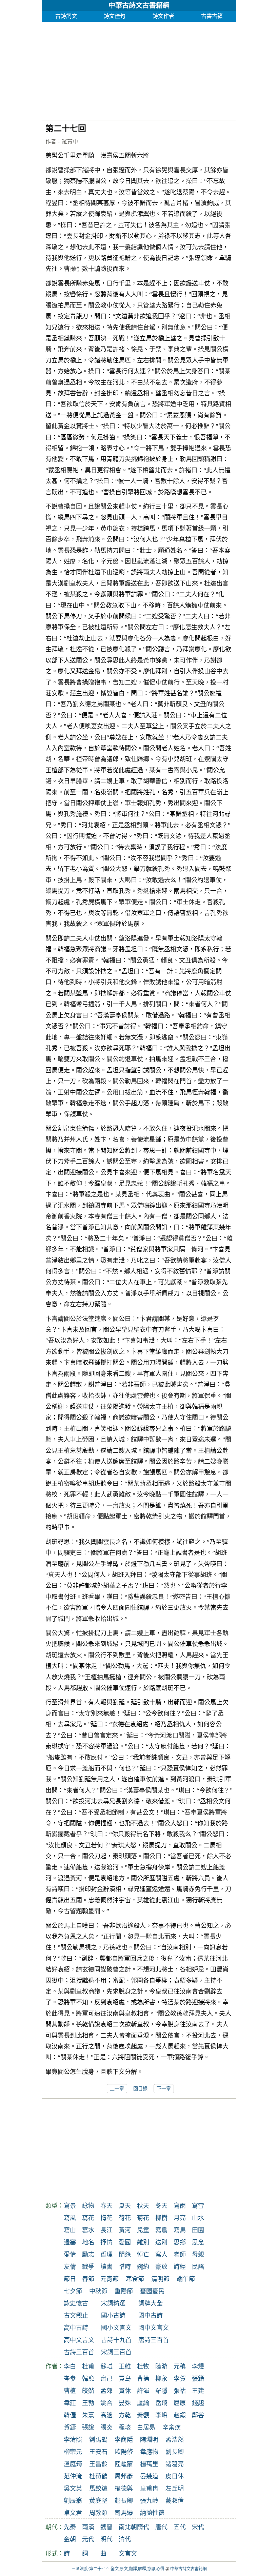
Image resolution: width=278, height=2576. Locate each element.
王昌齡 (98, 2464)
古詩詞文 (66, 16)
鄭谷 (198, 2415)
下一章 (164, 2089)
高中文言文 (79, 2340)
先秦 (70, 2527)
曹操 (143, 2379)
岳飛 (161, 2403)
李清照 (73, 2440)
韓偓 (70, 2415)
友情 (70, 2267)
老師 (180, 2255)
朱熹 (88, 2415)
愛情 (70, 2255)
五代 (180, 2527)
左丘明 (175, 2489)
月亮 (180, 2218)
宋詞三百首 (116, 2352)
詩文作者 (163, 16)
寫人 (161, 2255)
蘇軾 (106, 2366)
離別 (143, 2242)
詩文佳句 (115, 16)
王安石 (98, 2452)
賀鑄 (70, 2428)
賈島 (125, 2379)
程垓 (125, 2428)
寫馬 (180, 2230)
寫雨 (180, 2206)
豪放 (161, 2267)
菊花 (143, 2218)
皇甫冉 (149, 2489)
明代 (106, 2539)
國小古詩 (113, 2316)
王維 (125, 2366)
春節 (88, 2279)
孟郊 (106, 2391)
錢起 (198, 2403)
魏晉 (106, 2527)
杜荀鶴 (98, 2476)
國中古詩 (151, 2316)
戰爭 (88, 2267)
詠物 (88, 2206)
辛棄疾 (172, 2428)
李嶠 (161, 2415)
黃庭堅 (98, 2501)
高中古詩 (76, 2328)
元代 (88, 2539)
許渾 (143, 2391)
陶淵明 (149, 2440)
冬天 (161, 2206)
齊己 (106, 2379)
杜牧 (143, 2366)
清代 (125, 2539)
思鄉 (180, 2242)
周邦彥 (124, 2476)
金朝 (70, 2539)
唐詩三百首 (154, 2340)
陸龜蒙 (124, 2464)
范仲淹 (73, 2476)
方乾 (125, 2415)
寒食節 (135, 2279)
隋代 (143, 2527)
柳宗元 (73, 2452)
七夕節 (73, 2291)
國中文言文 (154, 2328)
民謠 (198, 2267)
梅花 (106, 2218)
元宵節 (110, 2279)
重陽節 (124, 2291)
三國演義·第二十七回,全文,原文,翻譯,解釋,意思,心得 (118, 2569)
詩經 (180, 2267)
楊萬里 (149, 2464)
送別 (161, 2242)
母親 (198, 2255)
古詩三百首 (79, 2352)
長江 (106, 2230)
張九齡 (149, 2501)
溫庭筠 (73, 2464)
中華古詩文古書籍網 (139, 5)
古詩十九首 (116, 2340)
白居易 (146, 2428)
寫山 (70, 2230)
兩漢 (88, 2527)
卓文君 (73, 2513)
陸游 (161, 2366)
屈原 (180, 2403)
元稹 (180, 2366)
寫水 (88, 2230)
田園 (198, 2230)
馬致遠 (98, 2489)
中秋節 (98, 2291)
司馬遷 (124, 2513)
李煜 (198, 2366)
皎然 (88, 2391)
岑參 (70, 2379)
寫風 (70, 2218)
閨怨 (125, 2255)
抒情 (106, 2242)
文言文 (128, 2554)
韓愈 (88, 2379)
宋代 (198, 2527)
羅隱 (161, 2391)
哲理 (106, 2255)
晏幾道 (149, 2476)
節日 (70, 2279)
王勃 (88, 2403)
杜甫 (88, 2366)
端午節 (186, 2279)
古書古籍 (212, 16)
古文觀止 (76, 2316)
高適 (106, 2415)
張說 (88, 2428)
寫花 (88, 2218)
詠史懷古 (76, 2303)
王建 (198, 2391)
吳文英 (73, 2489)
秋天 (143, 2206)
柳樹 (161, 2218)
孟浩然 (175, 2440)
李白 (70, 2366)
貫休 (125, 2391)
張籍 (198, 2379)
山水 (198, 2218)
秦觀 (143, 2415)
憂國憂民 (152, 2291)
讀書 (106, 2267)
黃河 (125, 2230)
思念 (198, 2242)
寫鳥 (161, 2230)
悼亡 (143, 2255)
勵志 (88, 2255)
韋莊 (70, 2403)
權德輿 (124, 2489)
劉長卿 (175, 2452)
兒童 (143, 2230)
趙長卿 (124, 2501)
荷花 (125, 2218)
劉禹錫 (98, 2440)
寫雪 (198, 2206)
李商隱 (124, 2440)
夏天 (125, 2206)
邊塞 (70, 2242)
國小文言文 (116, 2328)
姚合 (106, 2403)
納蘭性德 (152, 2513)
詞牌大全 (151, 2303)
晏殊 (125, 2403)
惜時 (125, 2267)
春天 (106, 2206)
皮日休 (175, 2476)
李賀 (180, 2379)
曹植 (70, 2391)
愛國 (125, 2242)
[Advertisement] (139, 69)
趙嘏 (180, 2415)
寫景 (70, 2206)
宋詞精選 (113, 2303)
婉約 (143, 2267)
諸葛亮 (175, 2464)
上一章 (117, 2089)
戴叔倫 (175, 2501)
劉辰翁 (73, 2501)
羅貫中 (70, 142)
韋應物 (149, 2452)
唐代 (161, 2527)
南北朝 (128, 2527)
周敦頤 (98, 2513)
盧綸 (143, 2403)
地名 (88, 2242)
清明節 (160, 2279)
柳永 (161, 2379)
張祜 (180, 2391)
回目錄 (140, 2089)
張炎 (106, 2428)
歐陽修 (124, 2452)
